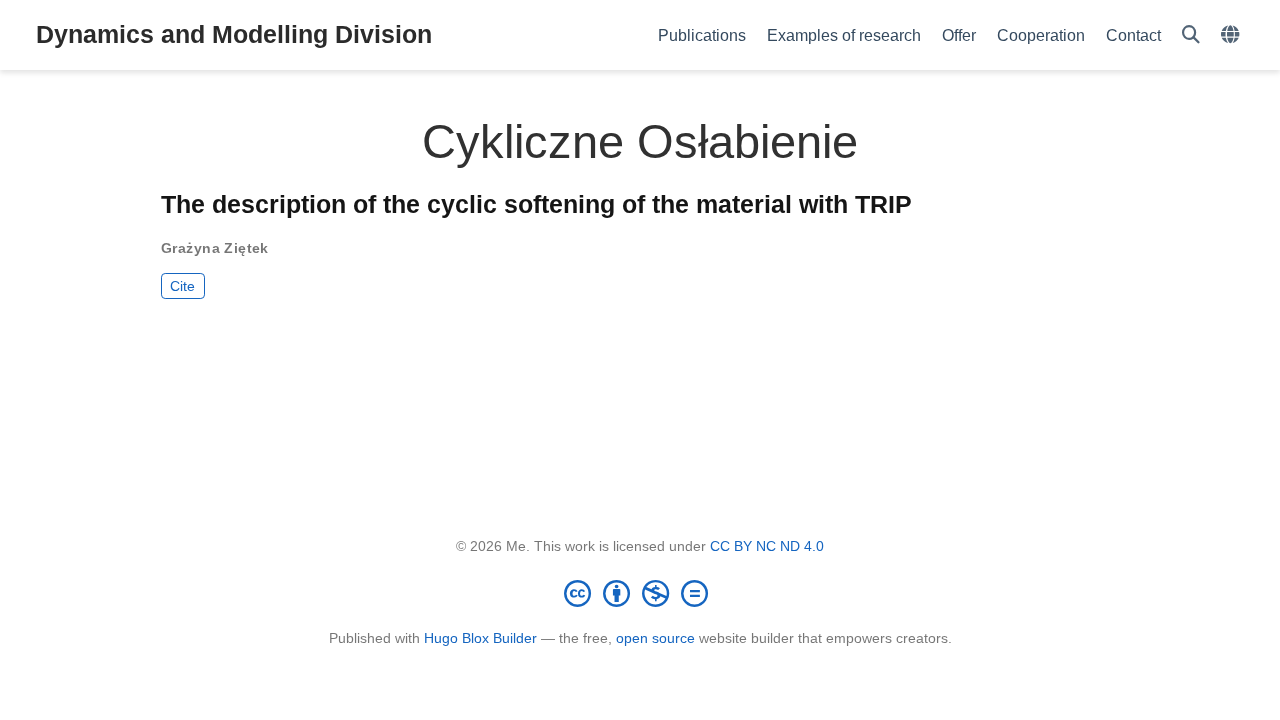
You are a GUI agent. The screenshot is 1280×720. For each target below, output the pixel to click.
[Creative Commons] (640, 593)
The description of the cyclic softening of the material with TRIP (536, 204)
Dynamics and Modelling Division (234, 34)
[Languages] (1232, 35)
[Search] (1191, 35)
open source (655, 638)
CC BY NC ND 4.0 (767, 546)
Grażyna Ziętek (215, 248)
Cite (182, 286)
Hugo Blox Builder (480, 638)
